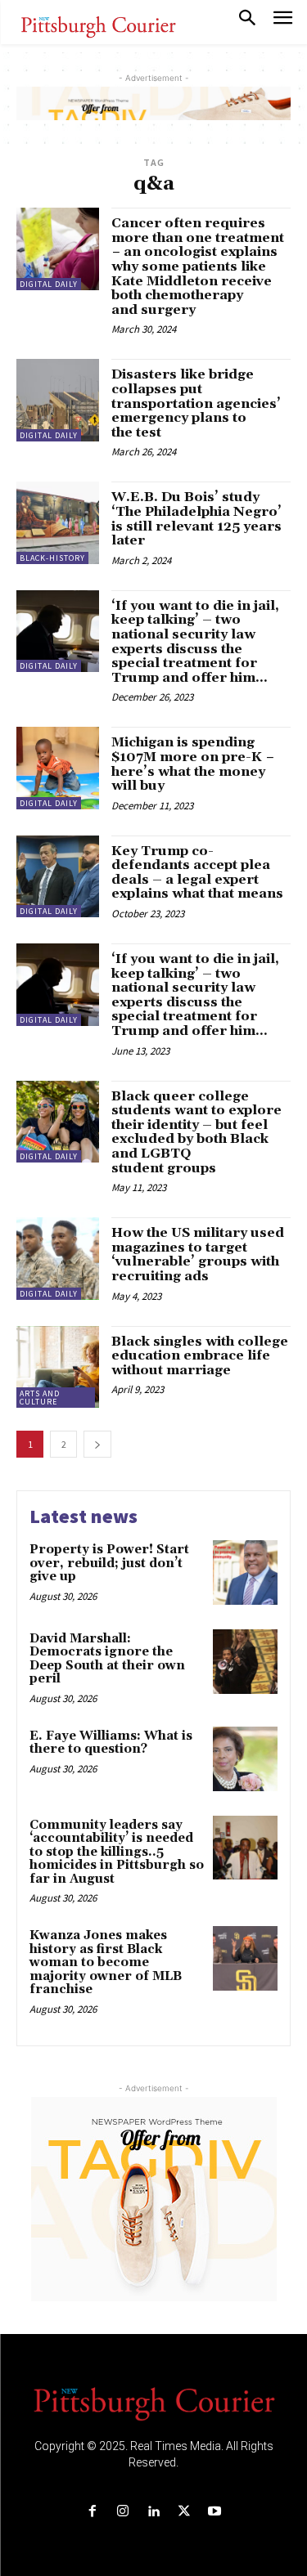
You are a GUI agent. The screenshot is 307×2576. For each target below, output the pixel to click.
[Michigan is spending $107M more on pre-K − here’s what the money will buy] (58, 768)
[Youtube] (214, 2512)
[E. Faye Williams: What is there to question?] (245, 1759)
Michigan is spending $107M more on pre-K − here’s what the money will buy (193, 764)
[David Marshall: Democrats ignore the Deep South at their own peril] (245, 1662)
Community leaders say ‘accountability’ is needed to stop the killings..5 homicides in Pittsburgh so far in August (117, 1852)
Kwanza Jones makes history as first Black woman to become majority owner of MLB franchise (106, 1962)
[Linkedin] (153, 2512)
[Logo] (154, 2403)
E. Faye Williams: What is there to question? (111, 1743)
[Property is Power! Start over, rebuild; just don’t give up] (245, 1572)
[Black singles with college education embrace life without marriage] (58, 1367)
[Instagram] (123, 2512)
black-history (52, 558)
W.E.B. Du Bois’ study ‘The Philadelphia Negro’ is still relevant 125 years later (196, 519)
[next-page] (97, 1444)
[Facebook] (93, 2512)
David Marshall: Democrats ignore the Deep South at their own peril (107, 1659)
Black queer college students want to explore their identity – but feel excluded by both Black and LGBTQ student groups (196, 1132)
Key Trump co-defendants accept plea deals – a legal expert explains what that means (197, 873)
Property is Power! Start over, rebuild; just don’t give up (109, 1563)
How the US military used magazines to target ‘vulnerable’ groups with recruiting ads (198, 1254)
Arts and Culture (40, 1398)
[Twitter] (184, 2512)
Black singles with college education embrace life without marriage (200, 1356)
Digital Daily (49, 284)
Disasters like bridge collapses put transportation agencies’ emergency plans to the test (196, 403)
